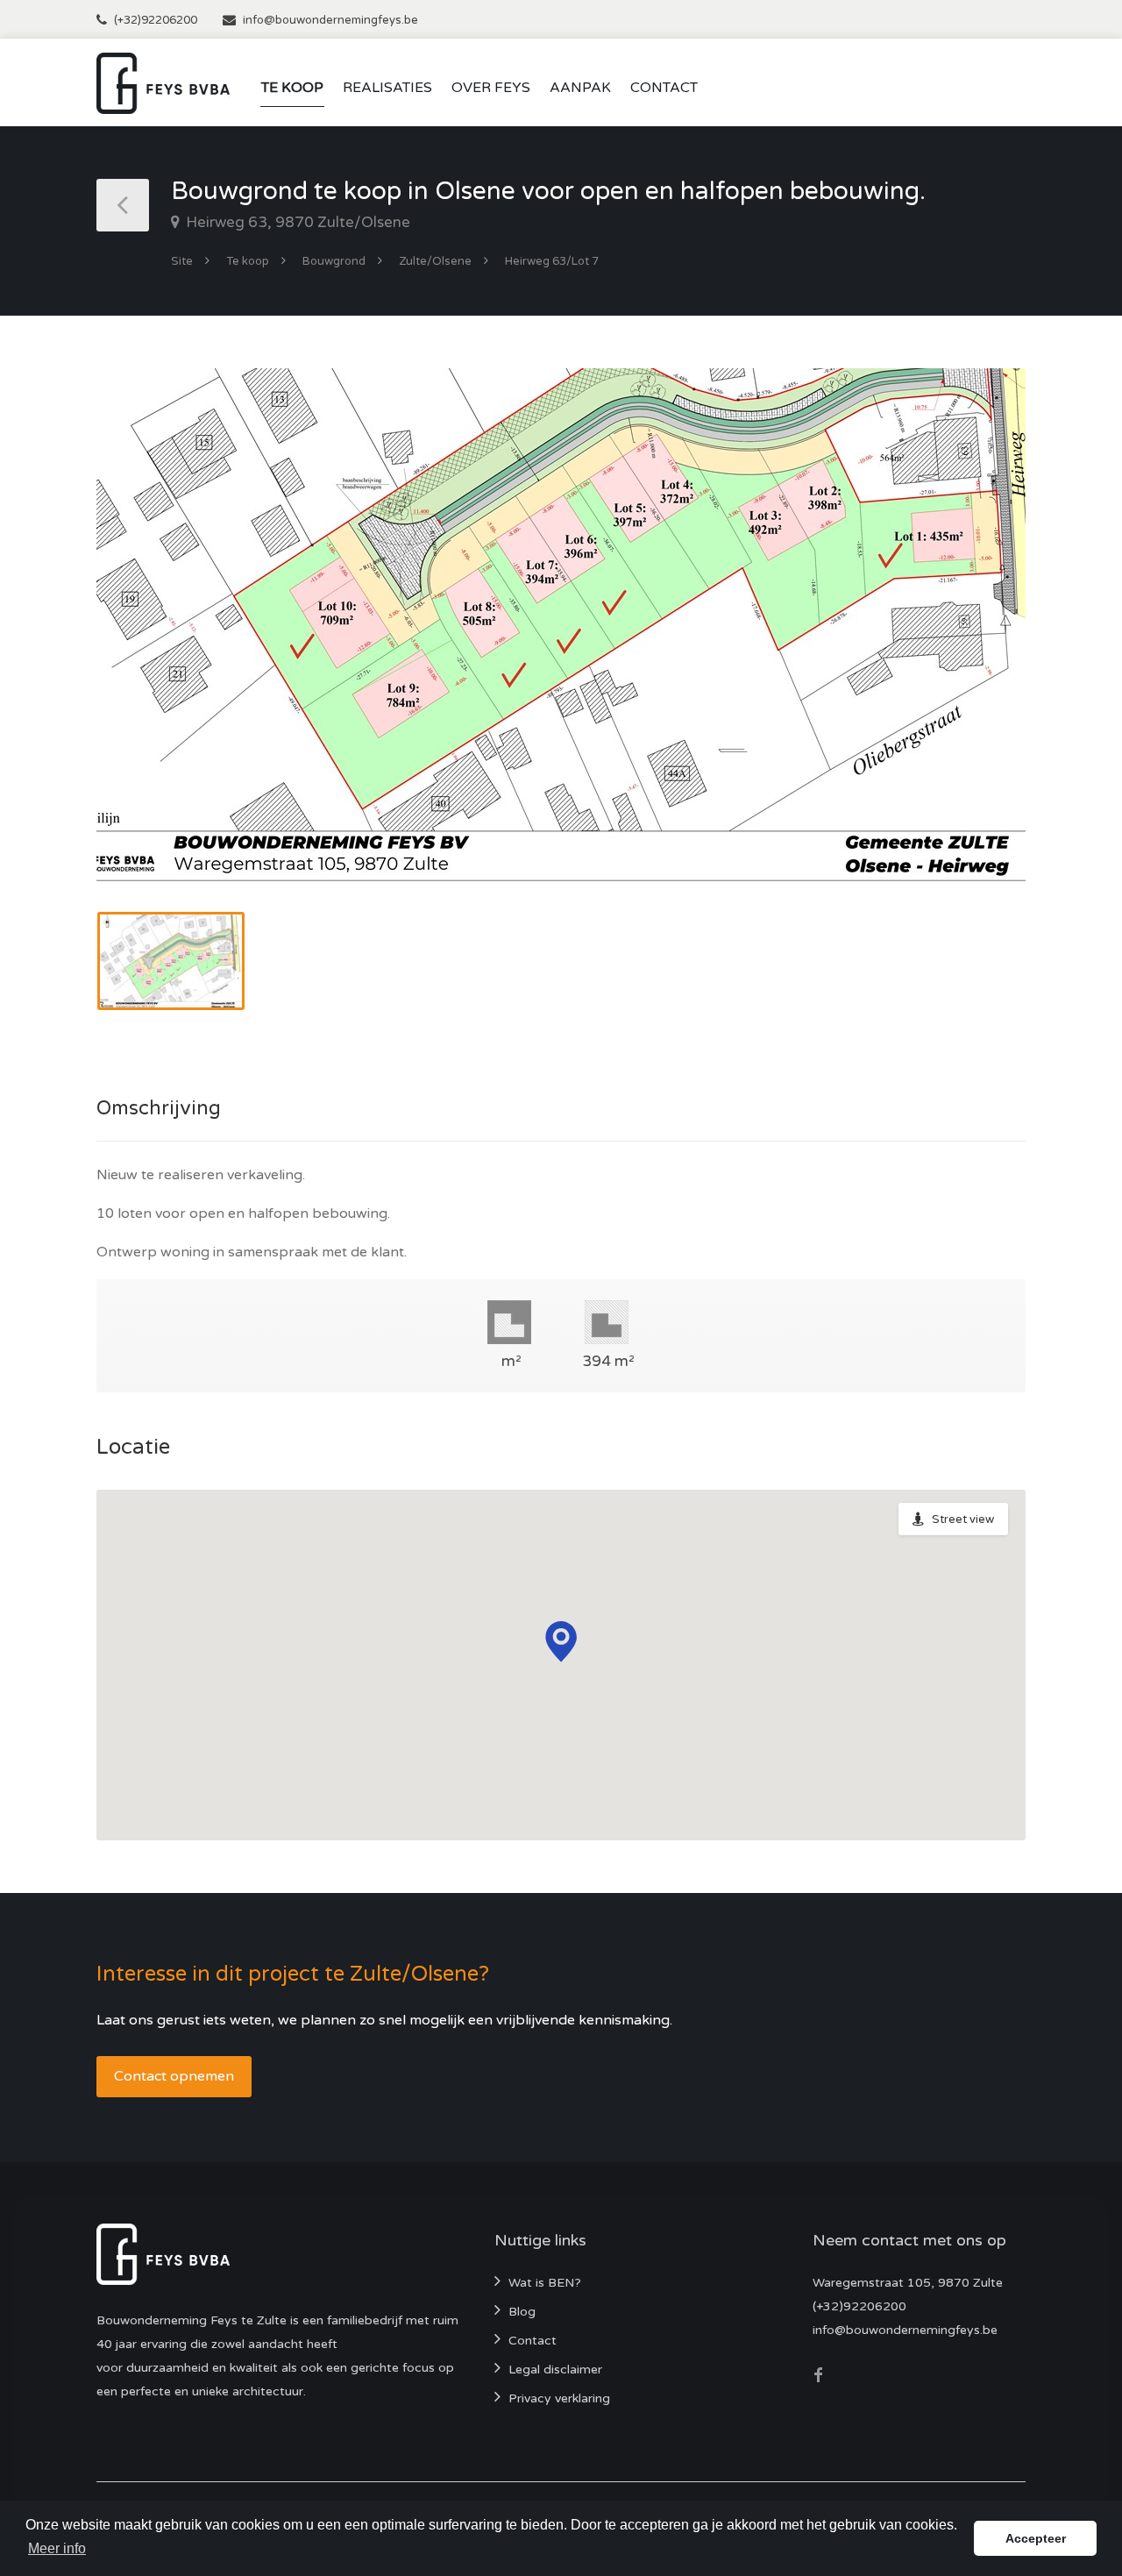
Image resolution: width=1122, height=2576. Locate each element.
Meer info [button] (57, 2548)
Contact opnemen (174, 2076)
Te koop (292, 88)
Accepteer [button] (1036, 2538)
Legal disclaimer (555, 2370)
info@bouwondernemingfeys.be (330, 20)
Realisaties (387, 88)
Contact (664, 88)
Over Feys (491, 88)
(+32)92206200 (156, 20)
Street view (963, 1519)
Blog (522, 2312)
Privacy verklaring (559, 2398)
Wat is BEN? (545, 2283)
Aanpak (580, 88)
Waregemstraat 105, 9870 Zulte (908, 2283)
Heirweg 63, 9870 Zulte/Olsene (296, 222)
